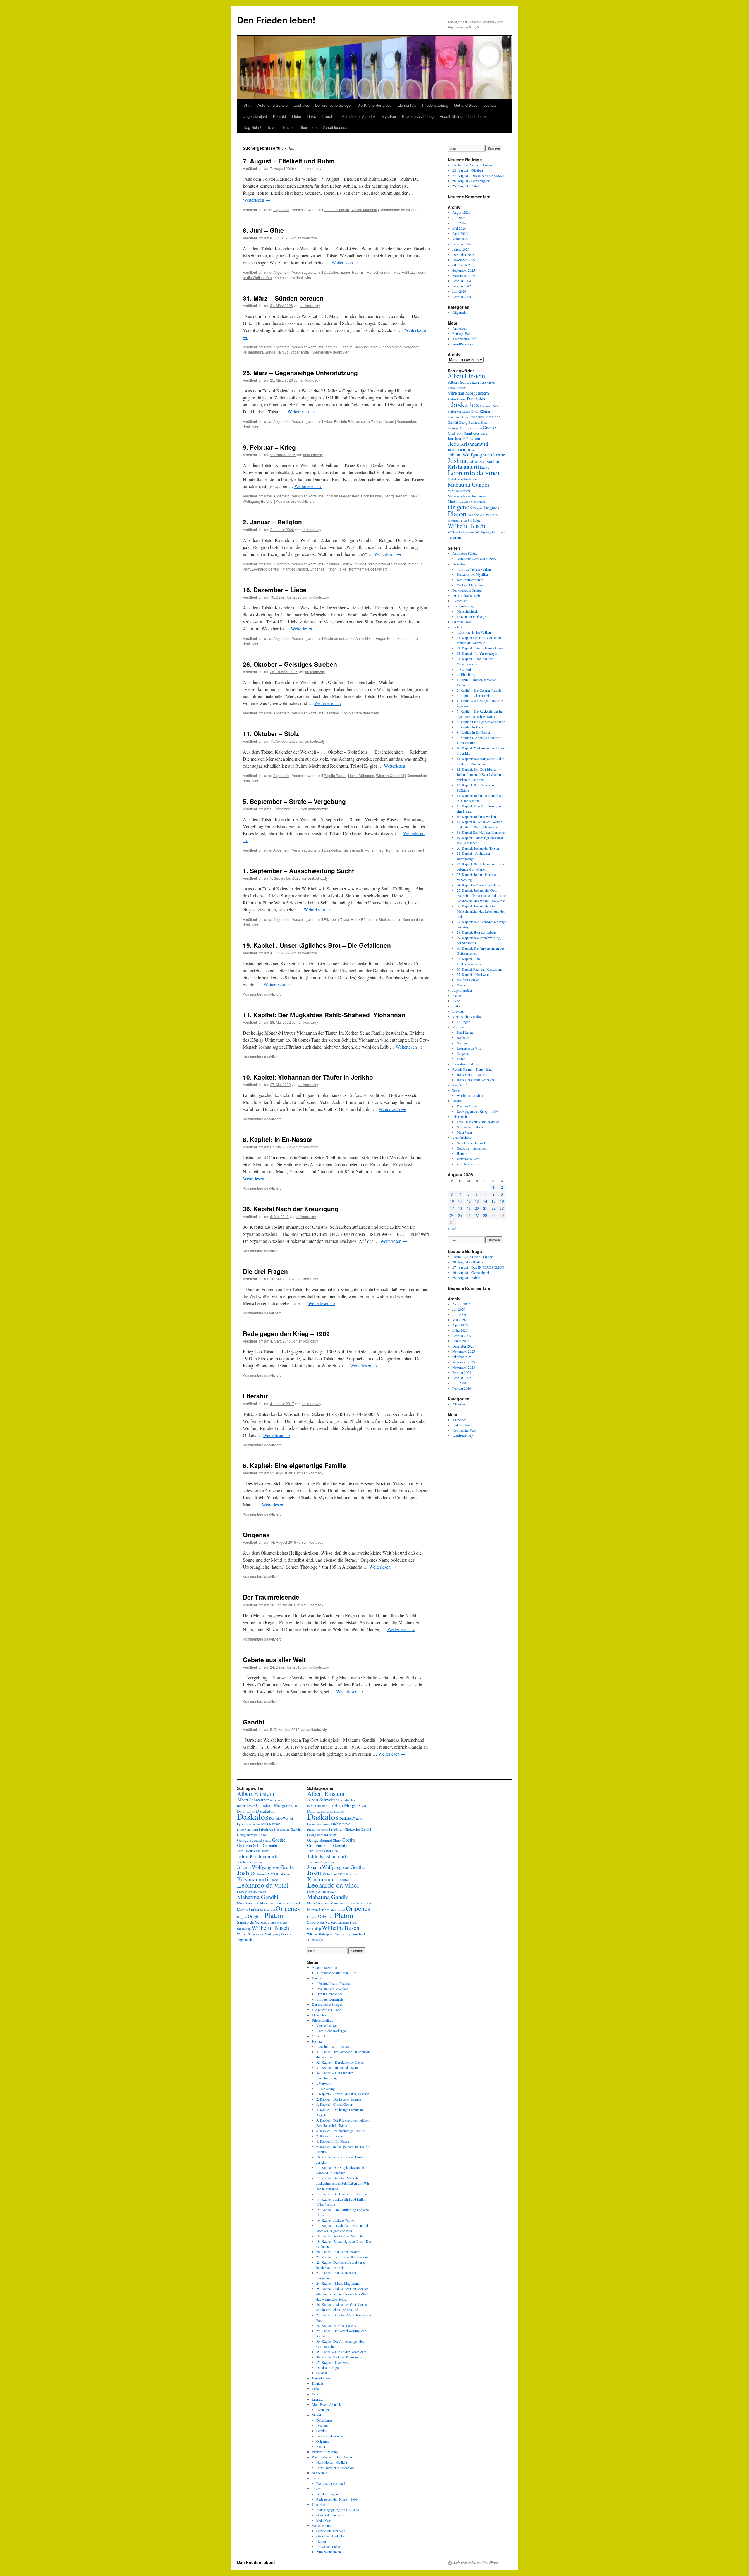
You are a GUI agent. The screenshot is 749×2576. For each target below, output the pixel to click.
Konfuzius (494, 461)
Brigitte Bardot (335, 775)
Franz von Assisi (458, 417)
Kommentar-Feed (464, 339)
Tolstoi (288, 127)
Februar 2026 (462, 244)
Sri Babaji (474, 520)
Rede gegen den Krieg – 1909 (286, 1333)
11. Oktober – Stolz (271, 733)
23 (502, 1208)
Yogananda (300, 352)
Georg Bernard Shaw (401, 496)
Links (311, 116)
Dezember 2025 (463, 254)
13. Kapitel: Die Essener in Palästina (341, 2194)
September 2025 (464, 270)
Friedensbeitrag (435, 105)
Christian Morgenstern (342, 496)
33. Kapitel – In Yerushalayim (477, 653)
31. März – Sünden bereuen (283, 298)
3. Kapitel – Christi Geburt (475, 695)
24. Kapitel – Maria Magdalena (478, 885)
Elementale (407, 105)
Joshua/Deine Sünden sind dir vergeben (387, 347)
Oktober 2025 (462, 265)
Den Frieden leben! (276, 20)
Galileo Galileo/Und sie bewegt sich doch (373, 564)
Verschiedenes (335, 127)
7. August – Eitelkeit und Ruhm (289, 161)
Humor (462, 1153)
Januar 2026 (461, 249)
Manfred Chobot (295, 569)
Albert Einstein (466, 376)
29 (494, 1215)
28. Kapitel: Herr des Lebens (477, 932)
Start (248, 105)
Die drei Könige (468, 980)
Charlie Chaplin (336, 210)
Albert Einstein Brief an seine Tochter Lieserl (359, 421)
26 (469, 1215)
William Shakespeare (461, 532)
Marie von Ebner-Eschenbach (468, 496)
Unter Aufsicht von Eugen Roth (370, 638)
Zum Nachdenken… (471, 1164)
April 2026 (460, 233)
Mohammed (374, 850)
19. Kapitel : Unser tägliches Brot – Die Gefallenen (317, 945)
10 (452, 1201)
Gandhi (254, 1722)
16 (502, 1201)
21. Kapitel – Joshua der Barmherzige (342, 2257)
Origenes (317, 569)
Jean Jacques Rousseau (464, 438)
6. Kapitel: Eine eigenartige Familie (294, 1465)
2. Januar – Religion (272, 522)
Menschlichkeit (467, 611)
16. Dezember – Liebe (275, 590)
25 (460, 1215)
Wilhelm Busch (466, 526)
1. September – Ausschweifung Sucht (298, 871)
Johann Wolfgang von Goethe (476, 455)
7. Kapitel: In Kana (470, 727)
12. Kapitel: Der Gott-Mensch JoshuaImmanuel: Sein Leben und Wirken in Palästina (480, 774)
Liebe (297, 116)
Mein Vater (464, 1132)
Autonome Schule (273, 105)
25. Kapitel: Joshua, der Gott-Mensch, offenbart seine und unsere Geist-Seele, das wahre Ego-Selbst (481, 895)
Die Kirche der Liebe (374, 105)
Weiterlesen (256, 200)
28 (485, 1215)
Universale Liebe (468, 1159)
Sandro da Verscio (483, 515)
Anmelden (459, 328)
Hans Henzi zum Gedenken (476, 1080)
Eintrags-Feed (462, 333)
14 (485, 1201)
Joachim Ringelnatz (461, 449)
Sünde (270, 352)
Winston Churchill (390, 775)
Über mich (308, 127)
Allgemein (281, 210)
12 (469, 1201)
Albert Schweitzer (464, 382)
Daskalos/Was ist (492, 406)
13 (477, 1201)
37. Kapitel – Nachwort (473, 974)
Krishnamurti (253, 352)
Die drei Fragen (265, 1271)
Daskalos (301, 105)
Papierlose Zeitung (418, 116)
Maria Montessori (459, 491)
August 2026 (461, 212)
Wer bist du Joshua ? (471, 1095)
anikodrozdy (311, 168)
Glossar (462, 985)
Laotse (485, 467)
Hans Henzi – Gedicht (472, 1074)
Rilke (342, 569)
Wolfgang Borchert (491, 532)
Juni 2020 (459, 291)
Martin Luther (459, 501)
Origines (491, 508)
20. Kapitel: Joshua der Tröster (478, 848)
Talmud (283, 352)
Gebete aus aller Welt (274, 1660)
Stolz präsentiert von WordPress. (476, 2562)
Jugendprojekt (255, 116)
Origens (478, 508)
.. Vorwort (464, 669)
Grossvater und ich (470, 1127)
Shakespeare (389, 919)
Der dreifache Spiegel (333, 105)
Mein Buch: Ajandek (359, 116)
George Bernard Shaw (465, 428)
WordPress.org (463, 344)
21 (485, 1208)
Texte (272, 127)
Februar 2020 (462, 297)
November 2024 (464, 275)
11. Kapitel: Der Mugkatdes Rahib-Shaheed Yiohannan (326, 1015)
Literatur (329, 116)
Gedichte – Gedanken (472, 1148)
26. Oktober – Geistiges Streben (290, 664)
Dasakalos (332, 850)
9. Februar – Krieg (269, 447)
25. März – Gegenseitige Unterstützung (300, 373)
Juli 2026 (459, 218)
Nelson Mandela (364, 210)
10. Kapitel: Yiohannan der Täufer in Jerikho (308, 1077)
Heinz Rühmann (361, 775)
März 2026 (460, 239)
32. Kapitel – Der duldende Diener (481, 648)
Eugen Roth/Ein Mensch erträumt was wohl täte (378, 272)
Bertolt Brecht (457, 388)
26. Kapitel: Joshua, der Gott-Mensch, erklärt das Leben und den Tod (481, 911)
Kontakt (280, 116)
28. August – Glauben (468, 170)
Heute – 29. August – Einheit (473, 165)
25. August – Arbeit (466, 186)
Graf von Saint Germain (468, 433)
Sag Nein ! (252, 127)
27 (477, 1215)
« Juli (452, 1228)
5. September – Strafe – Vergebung (294, 801)
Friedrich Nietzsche (485, 417)
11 (460, 1201)
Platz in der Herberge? (472, 616)
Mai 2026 (459, 228)
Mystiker (389, 116)
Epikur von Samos (459, 411)
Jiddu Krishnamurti (468, 444)
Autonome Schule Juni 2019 (476, 559)
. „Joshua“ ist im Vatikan (474, 632)
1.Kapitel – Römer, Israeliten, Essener (342, 2094)
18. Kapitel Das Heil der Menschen (481, 832)
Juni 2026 (459, 223)
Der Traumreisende (271, 1597)
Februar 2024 (462, 281)
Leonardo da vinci (266, 569)
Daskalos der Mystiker (473, 574)
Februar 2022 (462, 286)
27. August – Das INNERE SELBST (478, 175)
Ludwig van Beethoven (462, 479)
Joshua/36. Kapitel (339, 347)
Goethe (489, 427)
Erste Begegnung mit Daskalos (478, 1122)
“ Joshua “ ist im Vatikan (474, 569)
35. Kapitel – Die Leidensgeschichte (341, 2352)
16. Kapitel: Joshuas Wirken (476, 816)
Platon (331, 569)
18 (460, 1208)
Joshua (489, 105)
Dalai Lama (465, 1032)
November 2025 (464, 260)
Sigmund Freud (457, 521)
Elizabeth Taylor (336, 919)
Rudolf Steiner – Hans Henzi (463, 116)
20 (477, 1208)
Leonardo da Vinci (470, 1048)
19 (469, 1208)
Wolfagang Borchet (258, 501)
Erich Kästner (372, 496)
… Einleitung (466, 674)
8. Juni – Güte (263, 230)
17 (452, 1208)
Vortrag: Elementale (470, 585)
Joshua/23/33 (476, 461)
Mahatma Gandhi (468, 484)
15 (494, 1201)
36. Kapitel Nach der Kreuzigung (291, 1209)
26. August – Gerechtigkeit (471, 181)
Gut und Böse (466, 105)
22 (494, 1208)
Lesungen (463, 1022)
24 (452, 1215)
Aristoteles (488, 382)
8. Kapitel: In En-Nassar (278, 1139)
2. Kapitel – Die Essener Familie (479, 690)
